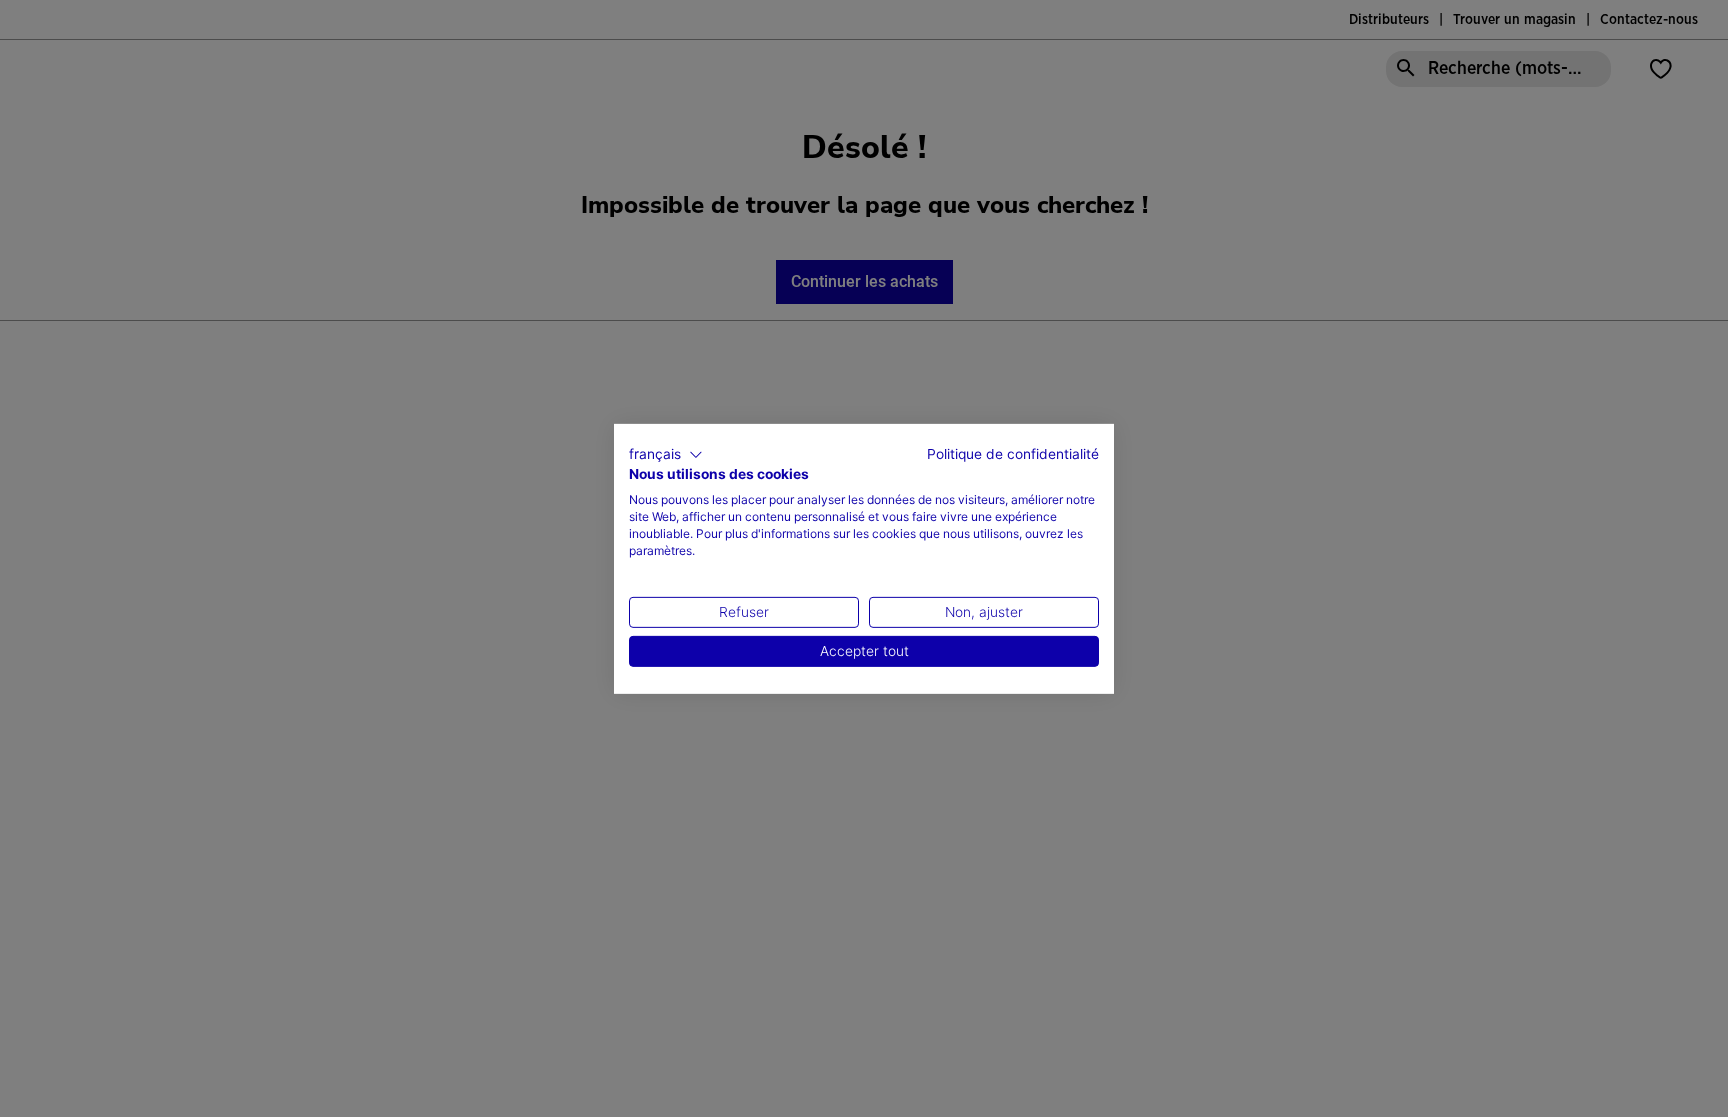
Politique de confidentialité (1013, 453)
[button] (666, 454)
